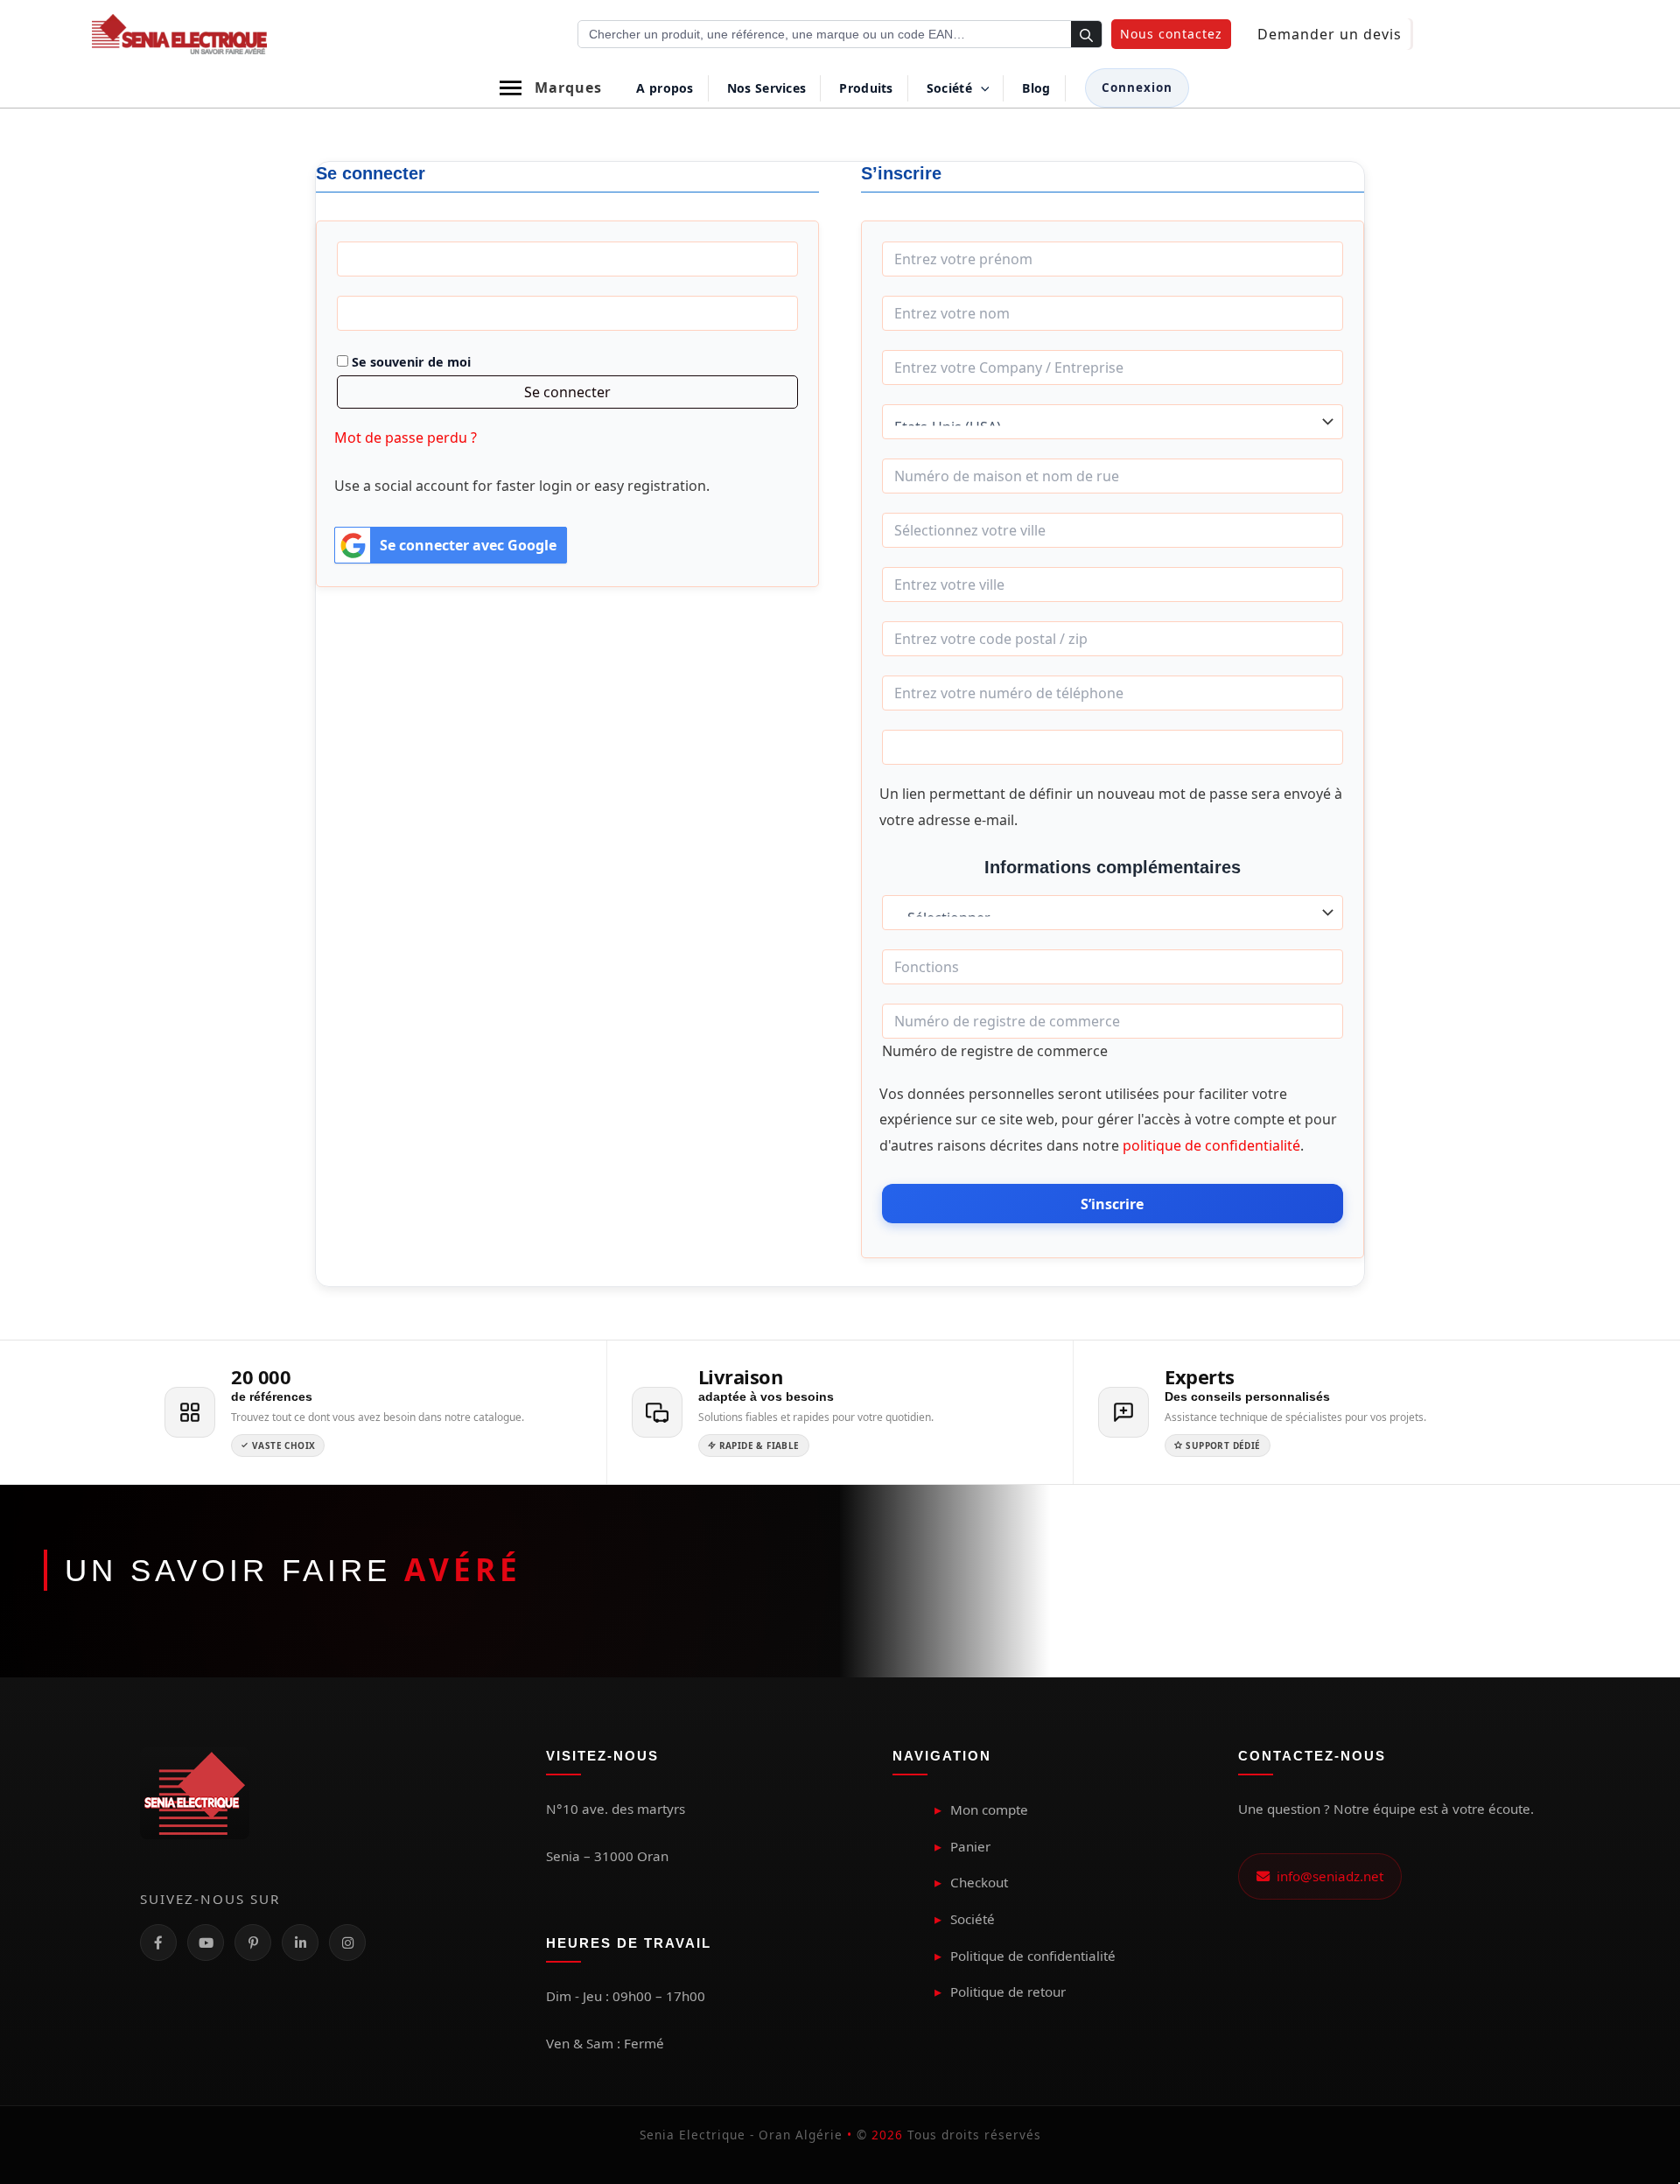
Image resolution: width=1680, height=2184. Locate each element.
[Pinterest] (253, 1942)
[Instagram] (347, 1942)
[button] (1171, 34)
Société (973, 1919)
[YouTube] (206, 1942)
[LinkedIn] (300, 1942)
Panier (970, 1846)
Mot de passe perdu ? (406, 437)
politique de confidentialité (1211, 1145)
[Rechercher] (1086, 35)
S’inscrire (1112, 1204)
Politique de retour (1008, 1991)
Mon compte (989, 1809)
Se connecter (567, 392)
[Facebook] (158, 1942)
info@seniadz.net (1326, 1876)
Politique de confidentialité (1033, 1956)
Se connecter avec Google (468, 545)
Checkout (979, 1882)
